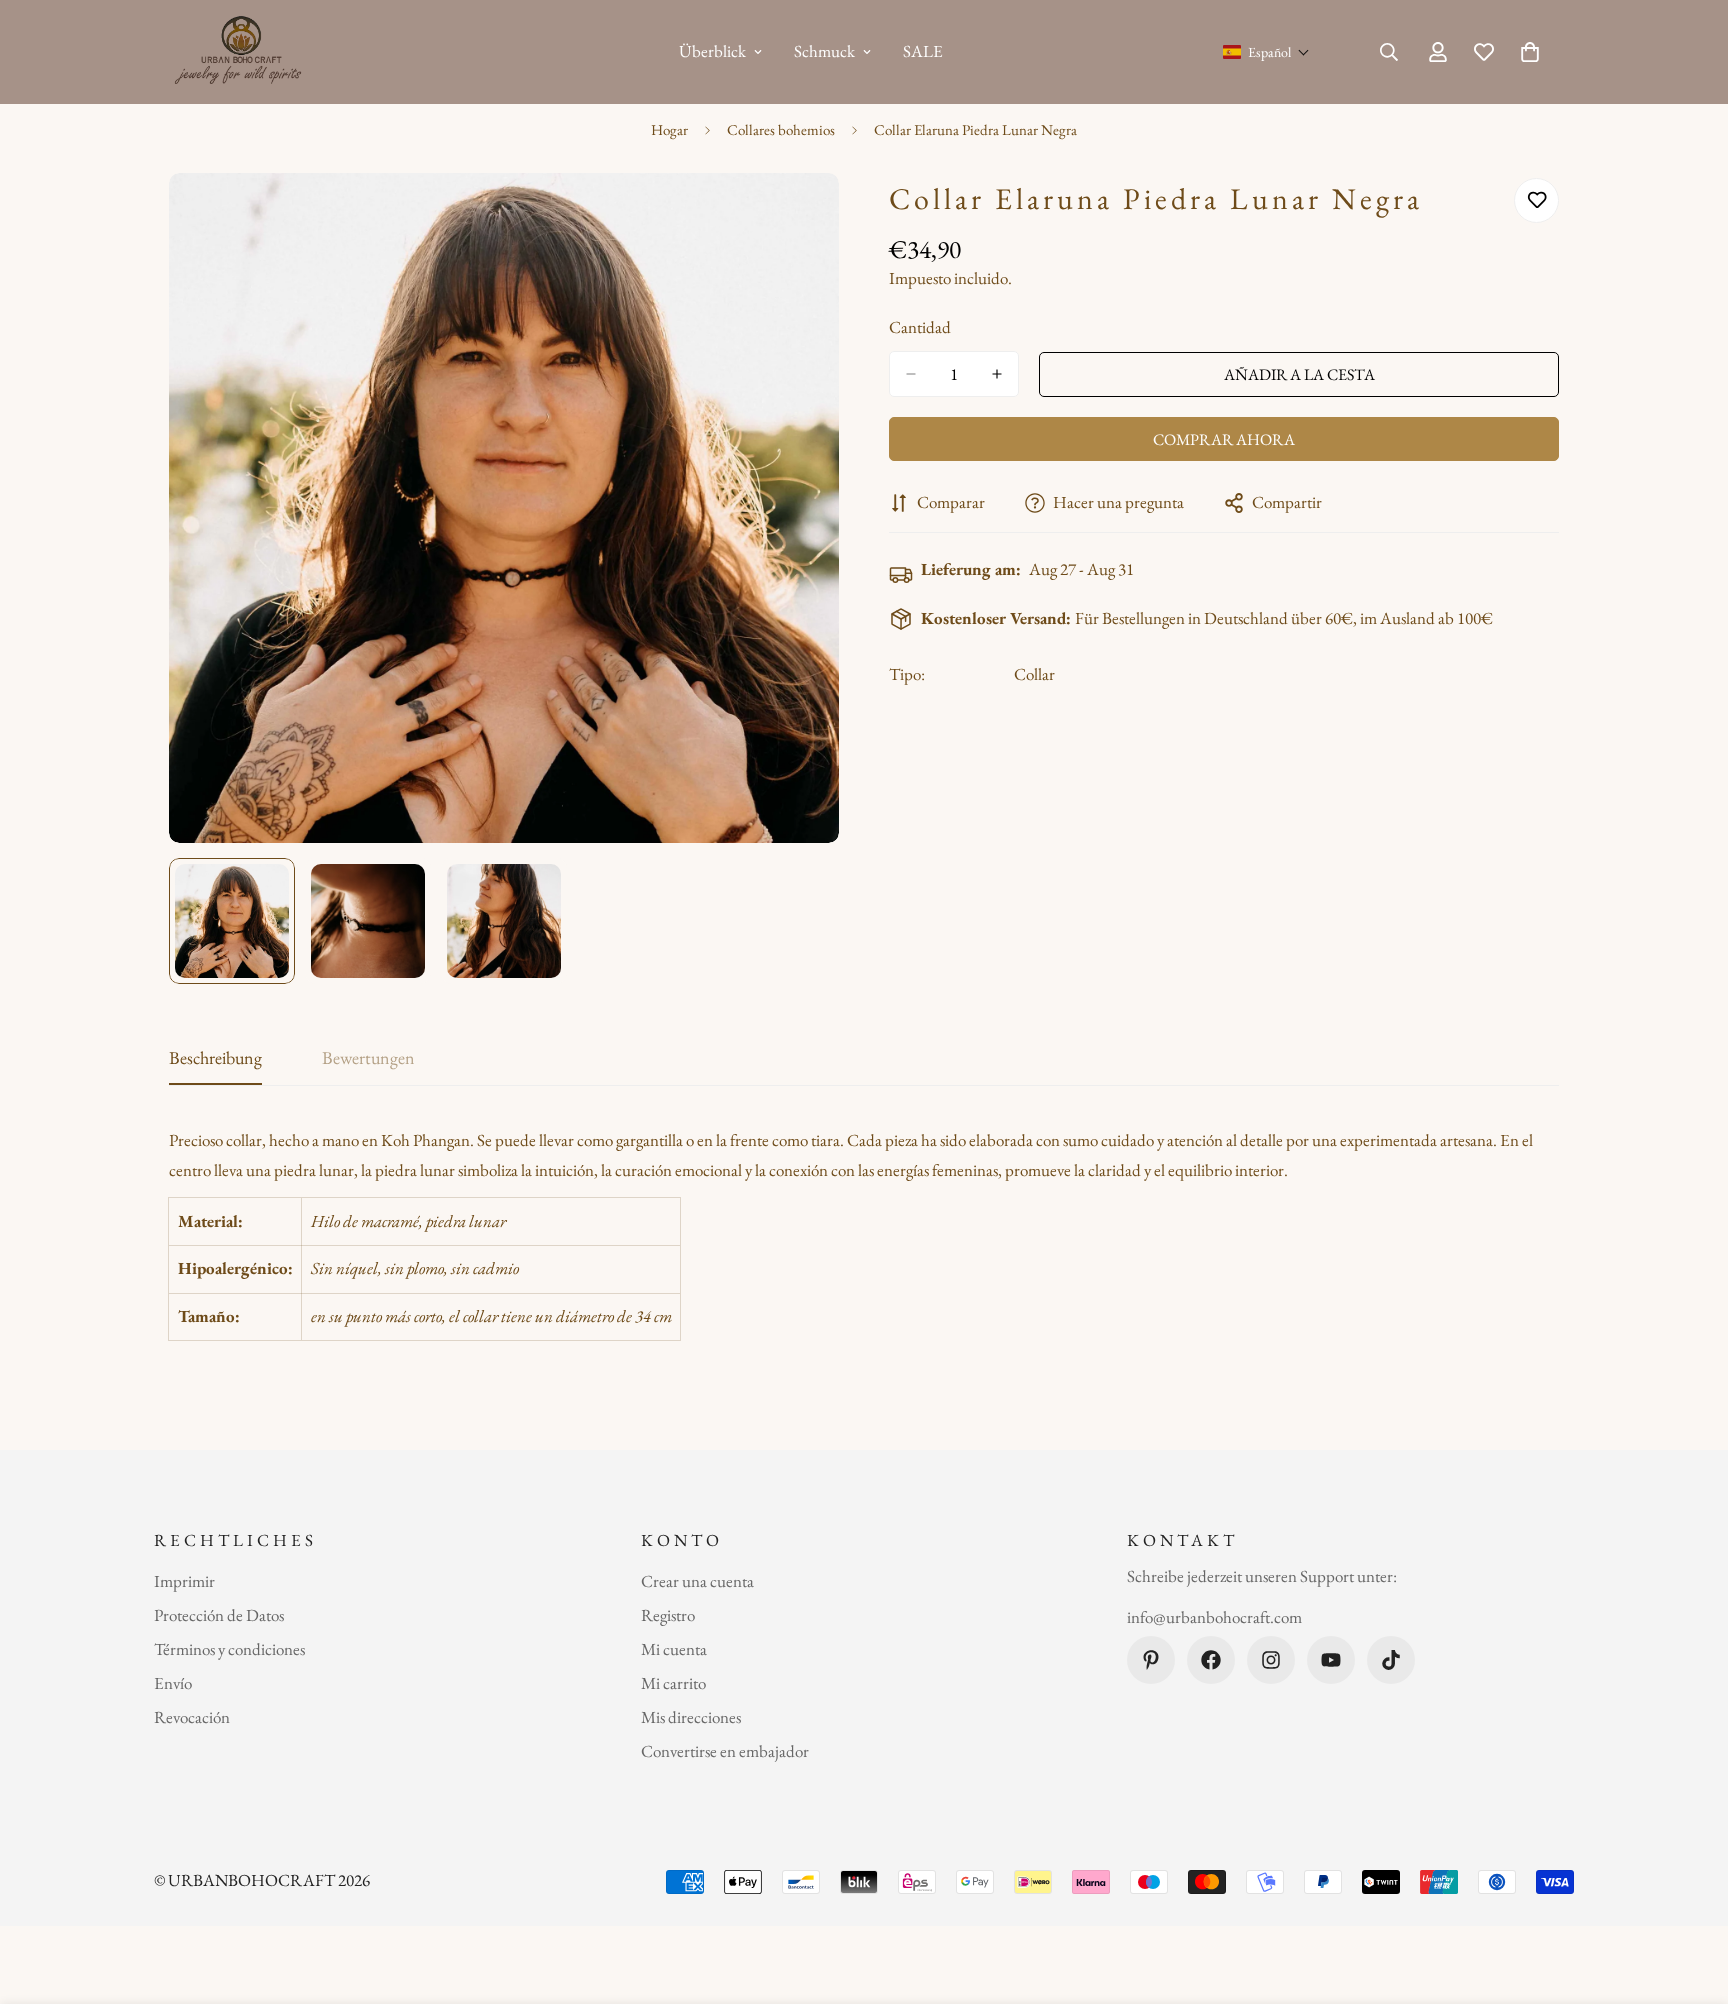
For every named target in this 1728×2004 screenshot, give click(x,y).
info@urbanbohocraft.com (1214, 1618)
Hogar (669, 129)
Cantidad (920, 327)
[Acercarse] (796, 215)
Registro (668, 1615)
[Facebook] (1211, 1660)
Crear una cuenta (697, 1581)
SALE (923, 51)
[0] (1530, 52)
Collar (1034, 674)
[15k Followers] (1271, 1660)
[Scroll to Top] (1689, 1895)
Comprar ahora (1224, 439)
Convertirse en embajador (725, 1751)
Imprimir (184, 1581)
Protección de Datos (219, 1615)
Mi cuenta (674, 1649)
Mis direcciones (691, 1717)
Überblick (712, 51)
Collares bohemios (781, 129)
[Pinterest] (1151, 1660)
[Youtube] (1331, 1660)
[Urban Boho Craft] (241, 52)
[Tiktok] (1391, 1660)
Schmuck (824, 51)
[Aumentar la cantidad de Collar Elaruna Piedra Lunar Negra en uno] (997, 374)
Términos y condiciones (229, 1649)
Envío (173, 1683)
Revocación (192, 1717)
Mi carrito (673, 1683)
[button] (1266, 52)
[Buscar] (1389, 52)
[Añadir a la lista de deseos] (1536, 200)
